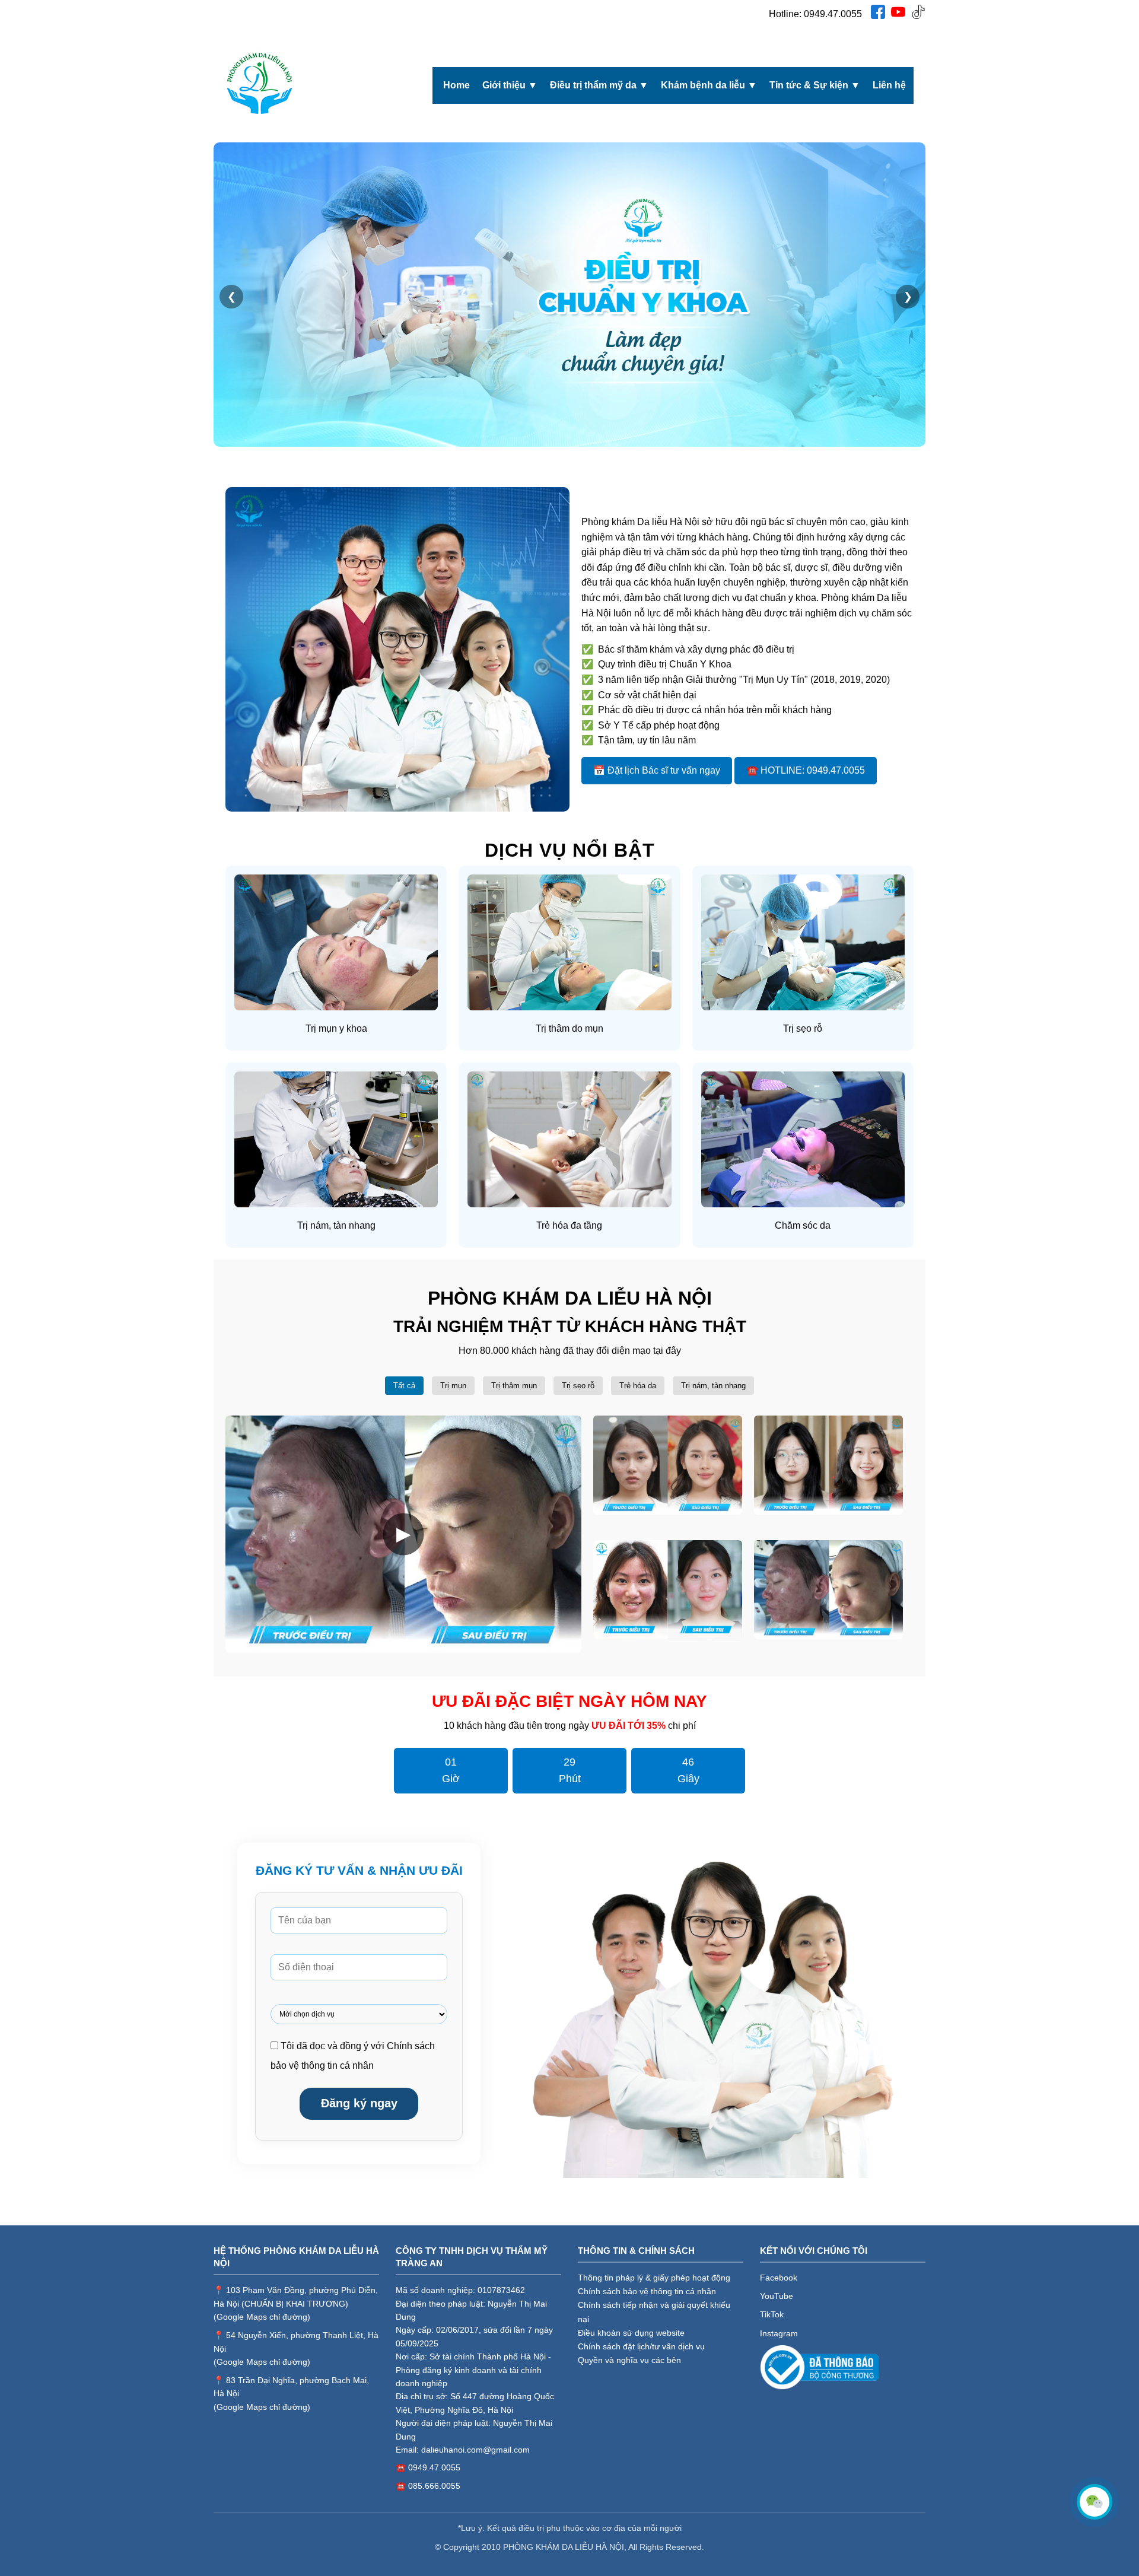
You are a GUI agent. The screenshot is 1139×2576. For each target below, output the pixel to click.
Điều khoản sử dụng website (631, 2333)
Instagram (779, 2333)
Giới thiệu (510, 85)
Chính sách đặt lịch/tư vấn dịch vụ (641, 2346)
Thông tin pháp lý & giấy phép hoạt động (654, 2278)
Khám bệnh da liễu (709, 85)
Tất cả (404, 1386)
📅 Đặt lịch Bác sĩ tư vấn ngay (657, 770)
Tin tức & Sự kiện (815, 85)
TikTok (772, 2314)
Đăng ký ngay (359, 2103)
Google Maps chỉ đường (262, 2317)
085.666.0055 (434, 2486)
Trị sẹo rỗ (578, 1386)
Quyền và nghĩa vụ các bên (629, 2360)
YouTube (777, 2296)
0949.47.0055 (833, 14)
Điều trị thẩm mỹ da (599, 85)
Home (456, 85)
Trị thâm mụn (514, 1386)
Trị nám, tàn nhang (713, 1386)
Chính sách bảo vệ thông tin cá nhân (647, 2291)
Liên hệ (889, 85)
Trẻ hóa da (638, 1386)
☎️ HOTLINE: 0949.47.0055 (806, 770)
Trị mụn (453, 1386)
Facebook (779, 2278)
